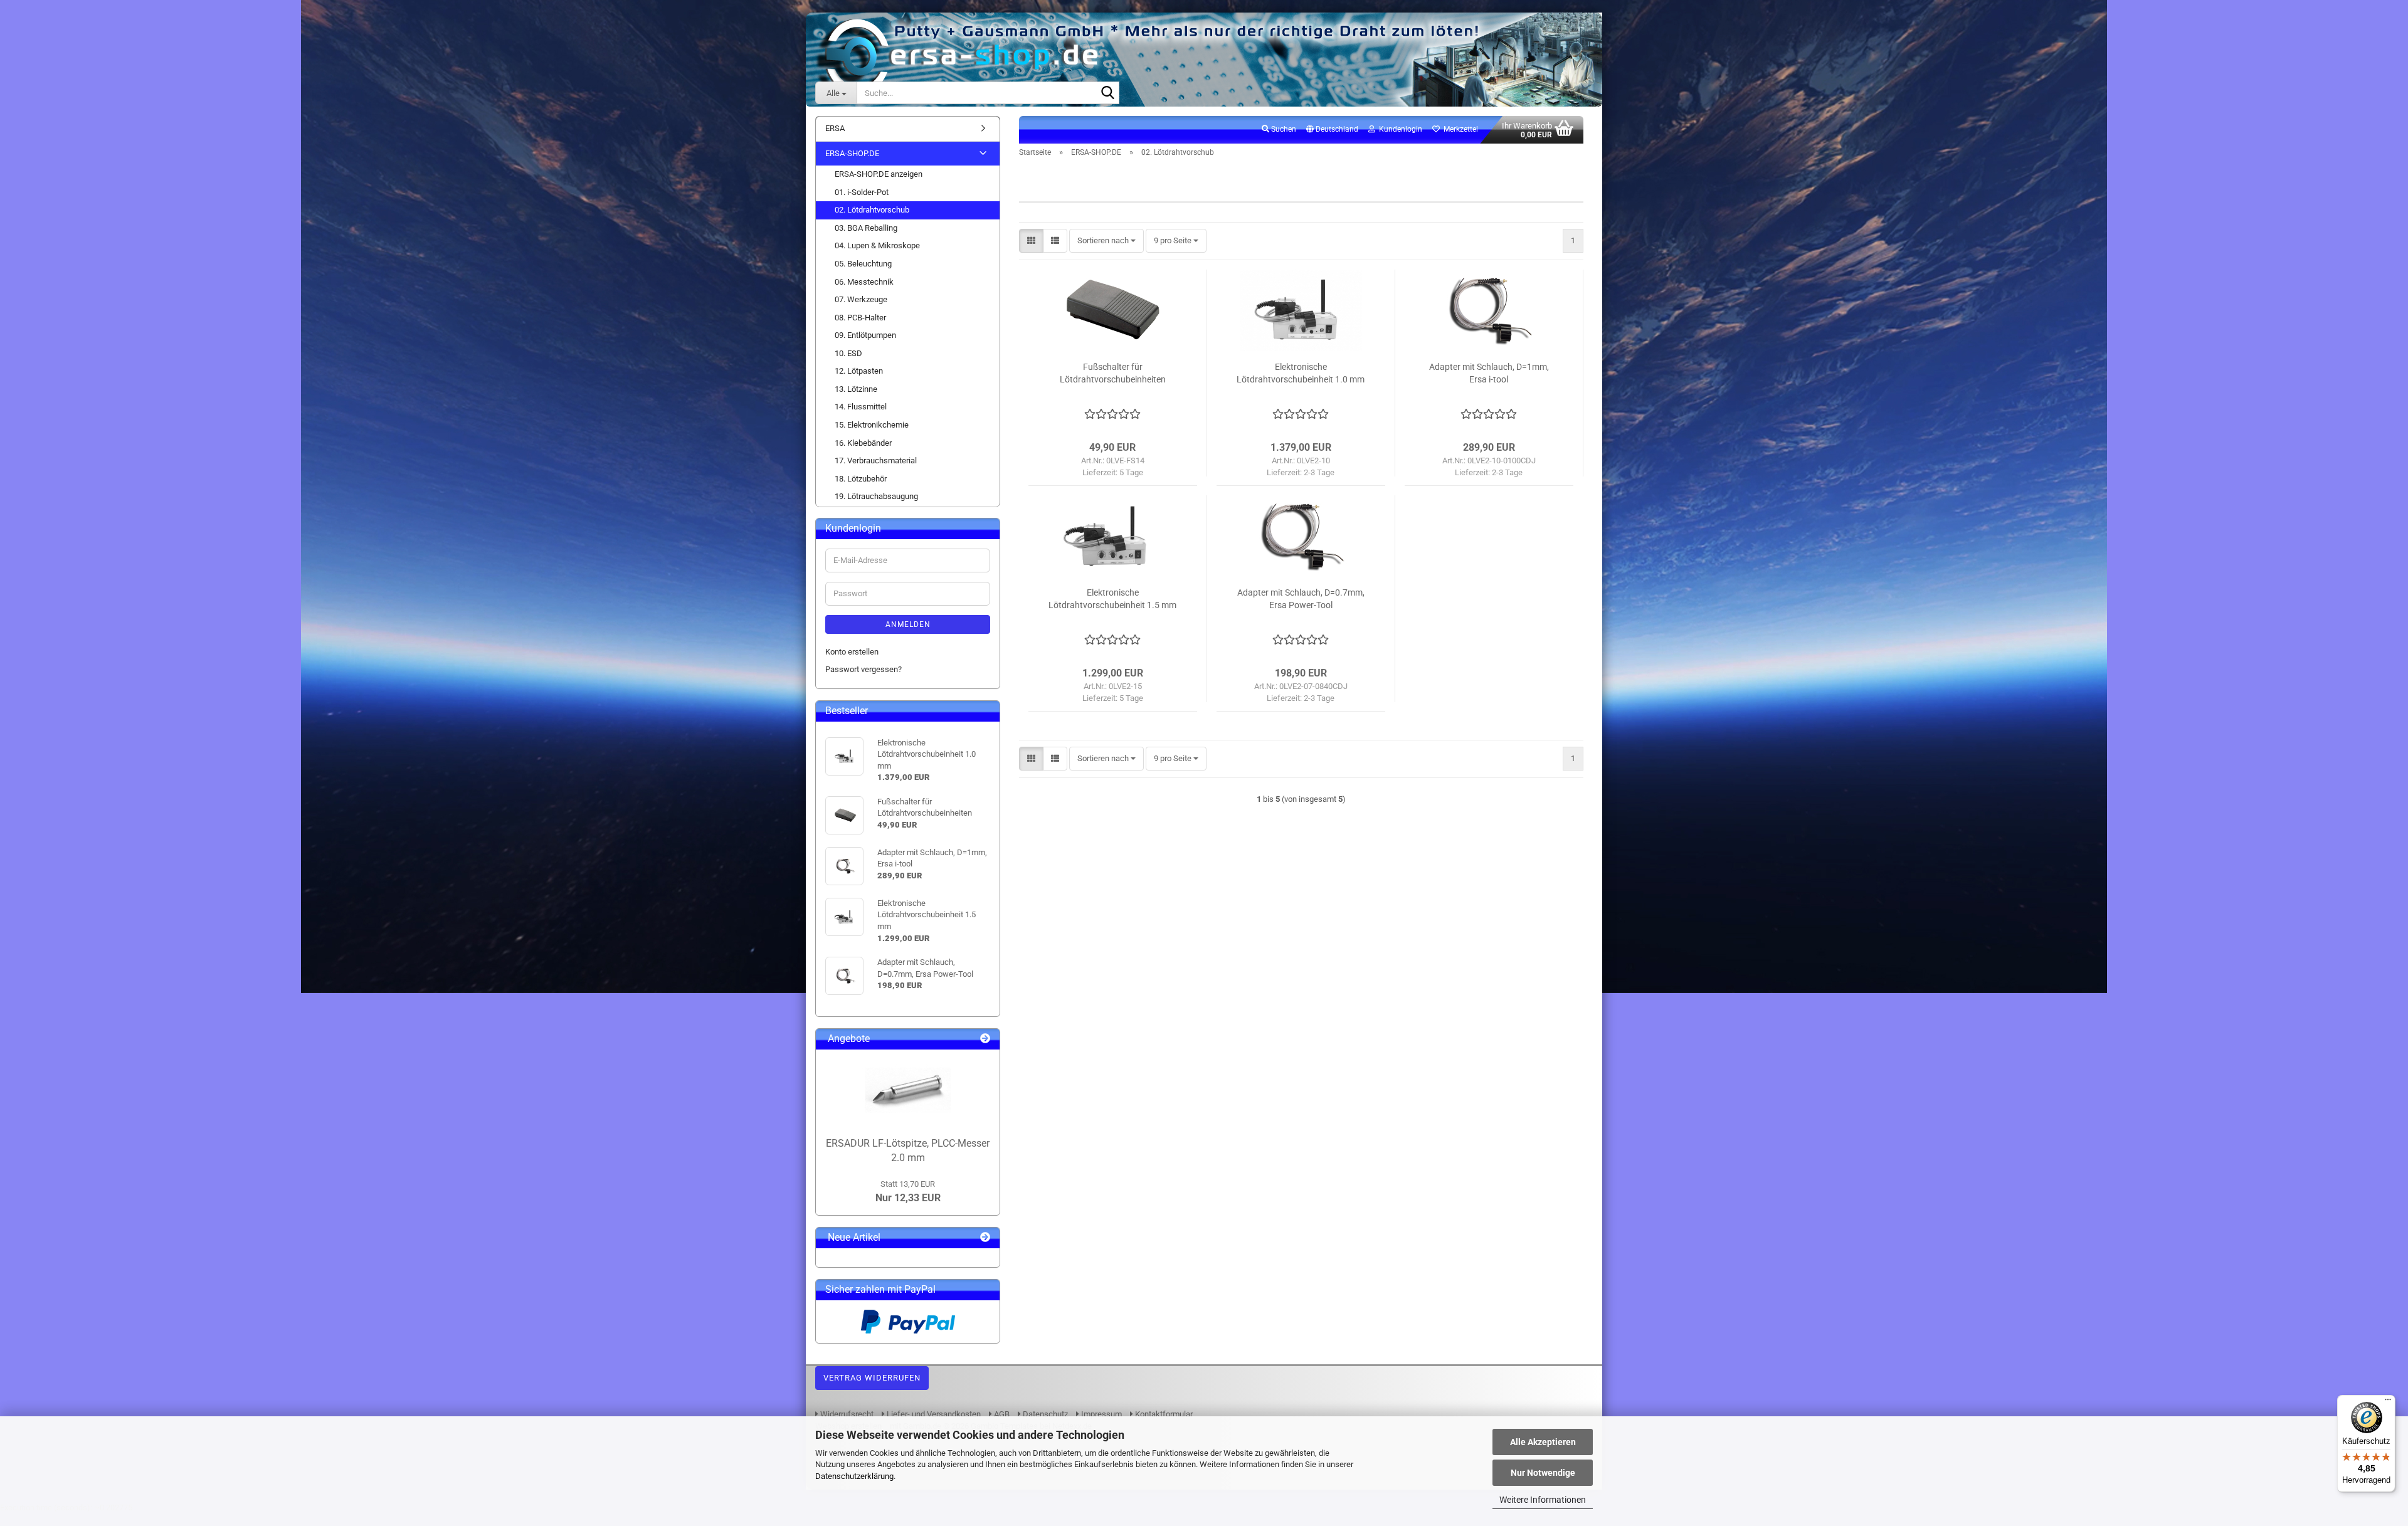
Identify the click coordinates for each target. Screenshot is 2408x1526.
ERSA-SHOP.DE (852, 153)
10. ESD (848, 353)
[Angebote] (985, 1039)
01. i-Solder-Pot (862, 192)
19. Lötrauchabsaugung (876, 496)
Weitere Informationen (1543, 1500)
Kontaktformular (1163, 1414)
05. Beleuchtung (863, 264)
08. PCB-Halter (860, 318)
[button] (1332, 130)
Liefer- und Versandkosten (933, 1414)
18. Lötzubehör (861, 479)
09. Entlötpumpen (865, 335)
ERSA (835, 128)
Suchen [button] (1283, 129)
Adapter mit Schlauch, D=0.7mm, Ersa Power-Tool (1301, 599)
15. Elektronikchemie (872, 425)
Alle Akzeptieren (1543, 1442)
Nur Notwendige (1543, 1473)
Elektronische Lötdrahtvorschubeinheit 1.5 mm (1112, 599)
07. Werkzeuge (861, 299)
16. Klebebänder (863, 443)
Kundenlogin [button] (1399, 129)
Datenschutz (1044, 1414)
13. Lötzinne (856, 389)
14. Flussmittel (861, 407)
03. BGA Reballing (866, 228)
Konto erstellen (852, 652)
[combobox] (1106, 241)
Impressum (1101, 1414)
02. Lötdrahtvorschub (872, 210)
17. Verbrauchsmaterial (876, 460)
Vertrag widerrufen (872, 1378)
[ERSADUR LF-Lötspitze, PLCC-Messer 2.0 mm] (908, 1090)
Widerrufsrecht (846, 1414)
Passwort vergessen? (863, 669)
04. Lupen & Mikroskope (877, 245)
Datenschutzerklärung (854, 1476)
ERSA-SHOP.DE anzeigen (879, 174)
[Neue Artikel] (985, 1238)
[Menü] (2388, 1402)
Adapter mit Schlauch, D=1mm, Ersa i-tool (1489, 373)
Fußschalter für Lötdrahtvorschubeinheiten (1113, 373)
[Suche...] (1107, 93)
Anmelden (908, 624)
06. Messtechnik (864, 282)
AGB (1001, 1414)
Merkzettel (1459, 129)
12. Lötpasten (859, 371)
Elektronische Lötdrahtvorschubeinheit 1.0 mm (1301, 373)
